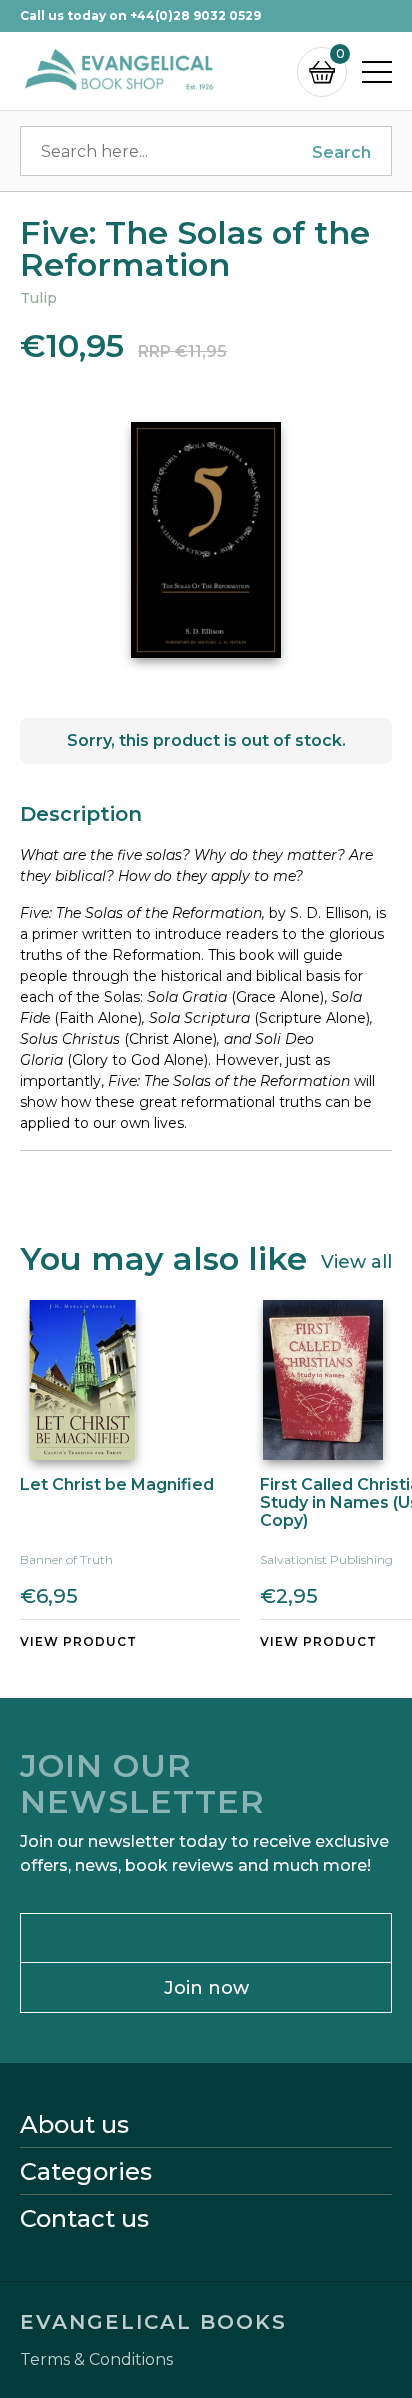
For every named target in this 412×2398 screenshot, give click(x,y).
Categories (86, 2172)
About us (74, 2125)
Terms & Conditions (96, 2360)
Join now (206, 1988)
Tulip (38, 298)
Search (341, 152)
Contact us (84, 2219)
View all (356, 1261)
